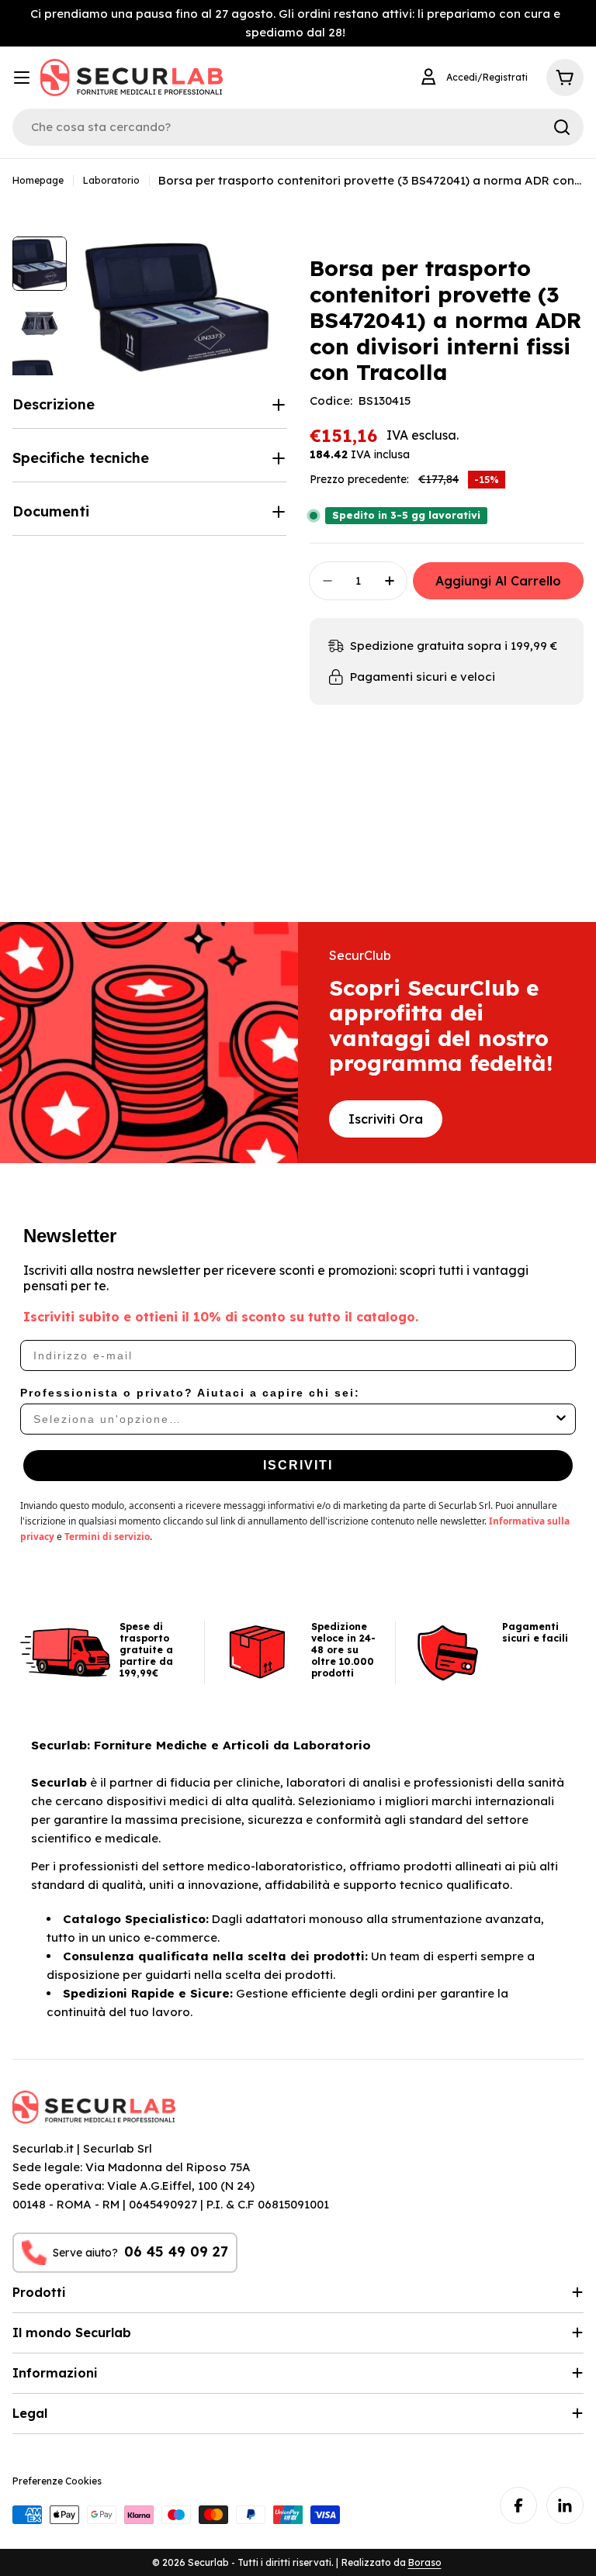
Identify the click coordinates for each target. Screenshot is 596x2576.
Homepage (38, 180)
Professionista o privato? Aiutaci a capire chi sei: (190, 1393)
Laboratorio (111, 180)
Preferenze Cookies (57, 2481)
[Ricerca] (562, 127)
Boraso (425, 2562)
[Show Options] (561, 1419)
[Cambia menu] (22, 78)
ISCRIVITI (298, 1465)
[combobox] (293, 1419)
